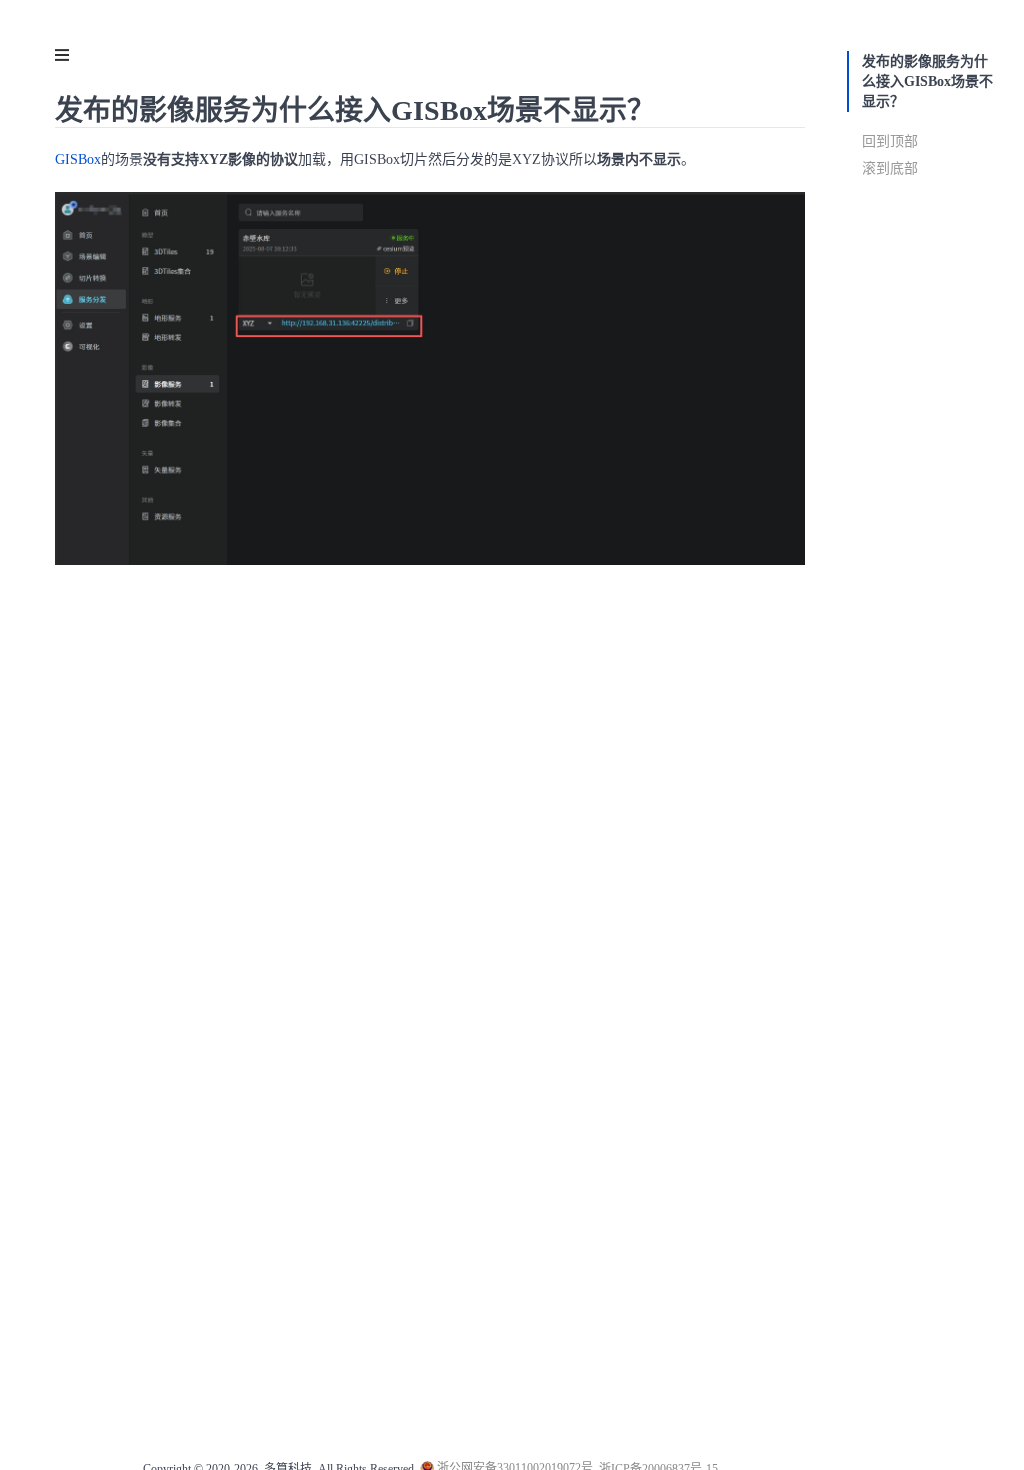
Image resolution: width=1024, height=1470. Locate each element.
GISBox (78, 159)
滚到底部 (890, 168)
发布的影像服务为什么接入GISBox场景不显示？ (927, 81)
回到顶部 (890, 141)
